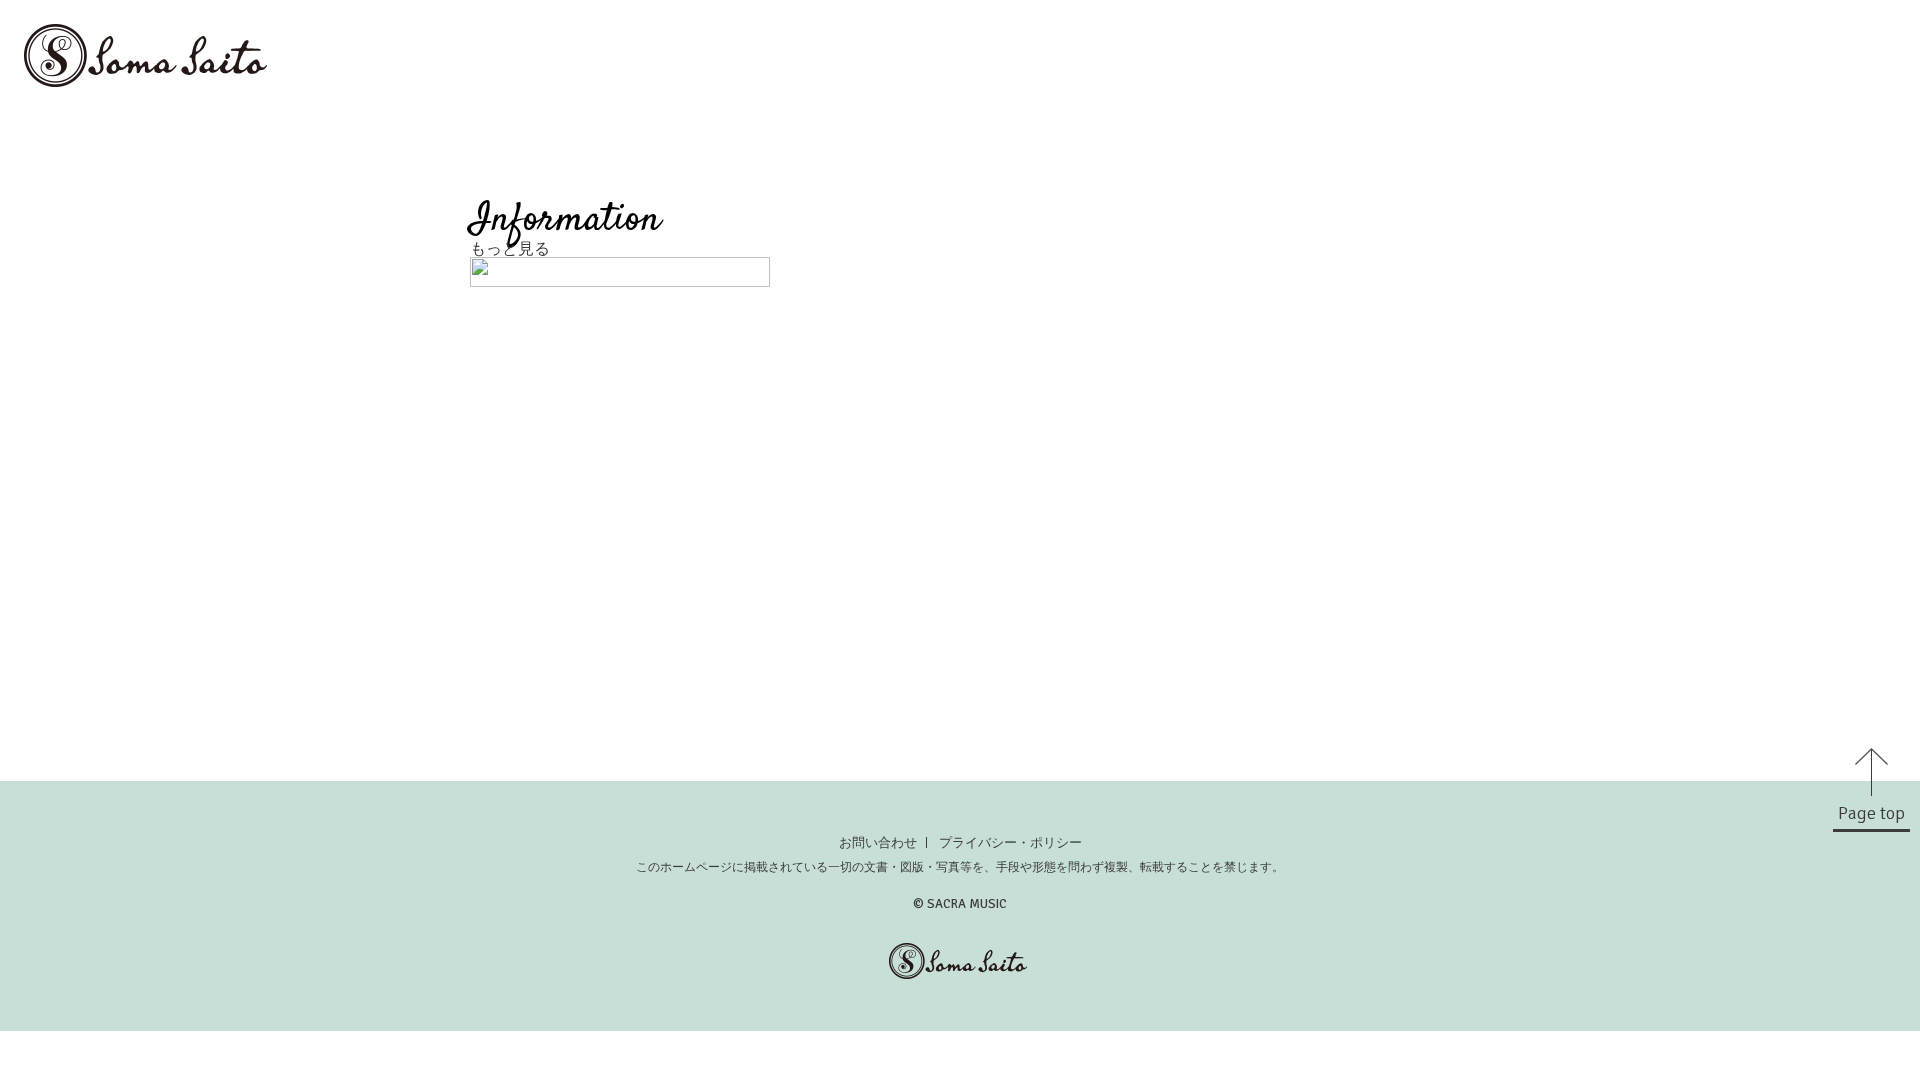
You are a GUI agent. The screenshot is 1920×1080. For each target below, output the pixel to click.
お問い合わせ (878, 842)
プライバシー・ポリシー (1010, 842)
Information (1481, 112)
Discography (1764, 112)
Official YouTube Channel (1801, 142)
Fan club (1444, 142)
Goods (1352, 142)
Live (1662, 112)
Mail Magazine (1568, 142)
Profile (1877, 112)
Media (1589, 112)
